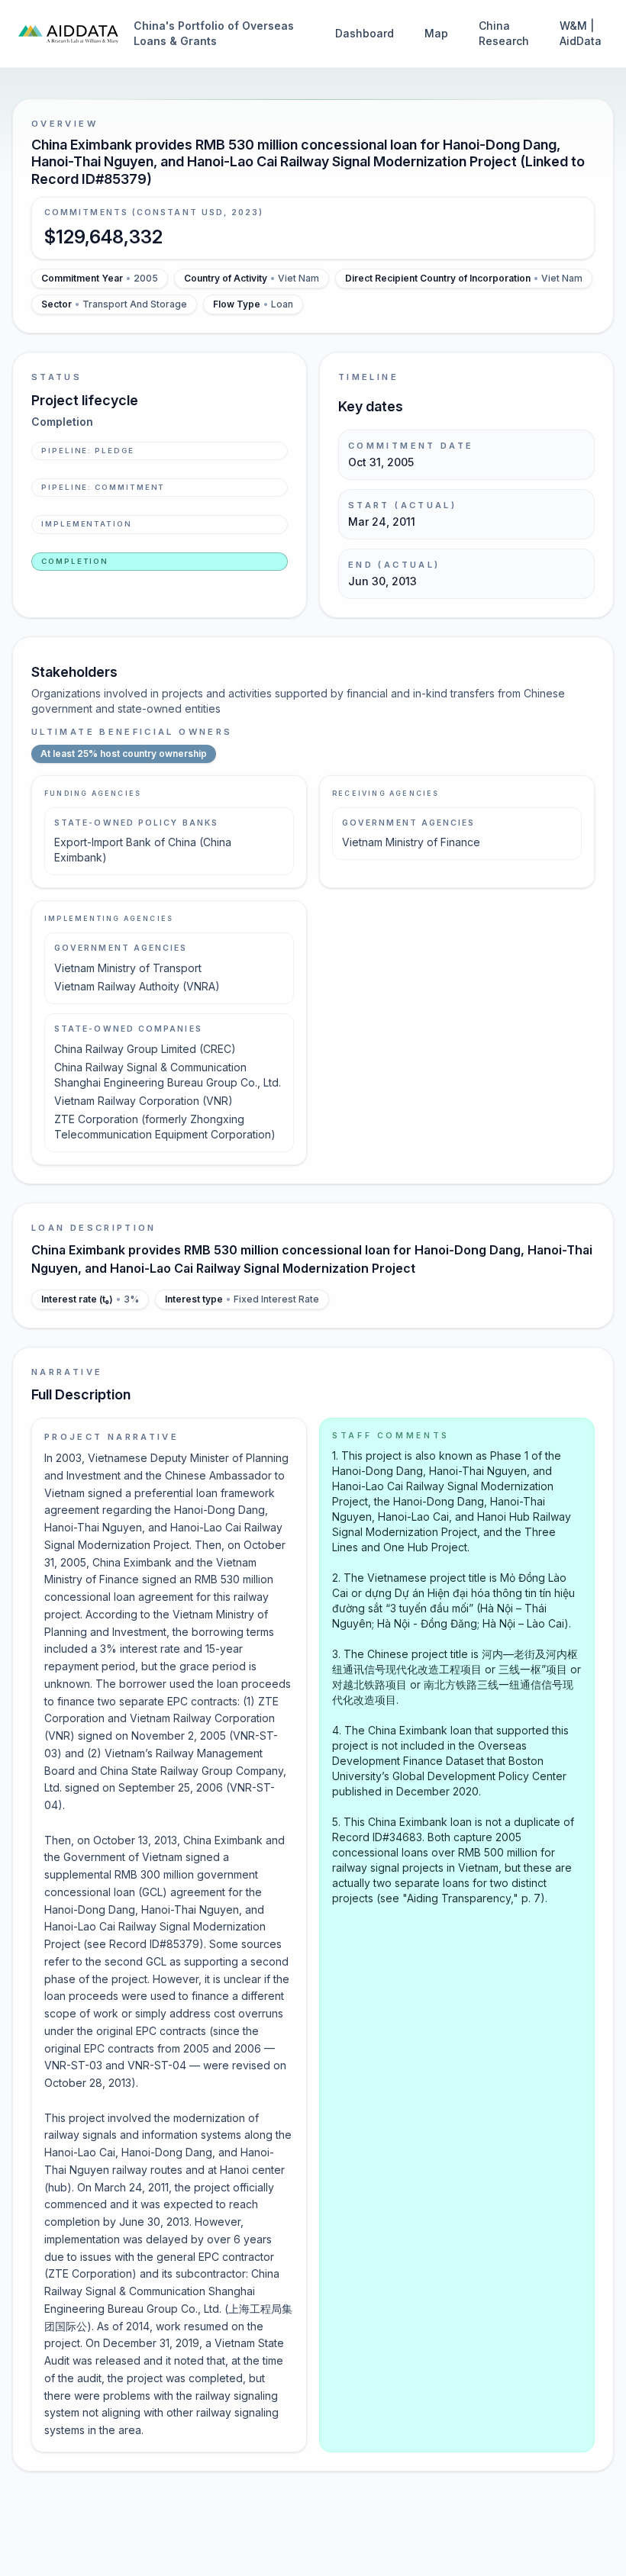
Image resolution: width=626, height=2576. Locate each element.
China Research (504, 33)
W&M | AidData (581, 33)
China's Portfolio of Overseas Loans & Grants (214, 33)
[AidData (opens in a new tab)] (68, 34)
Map (436, 33)
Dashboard (365, 33)
